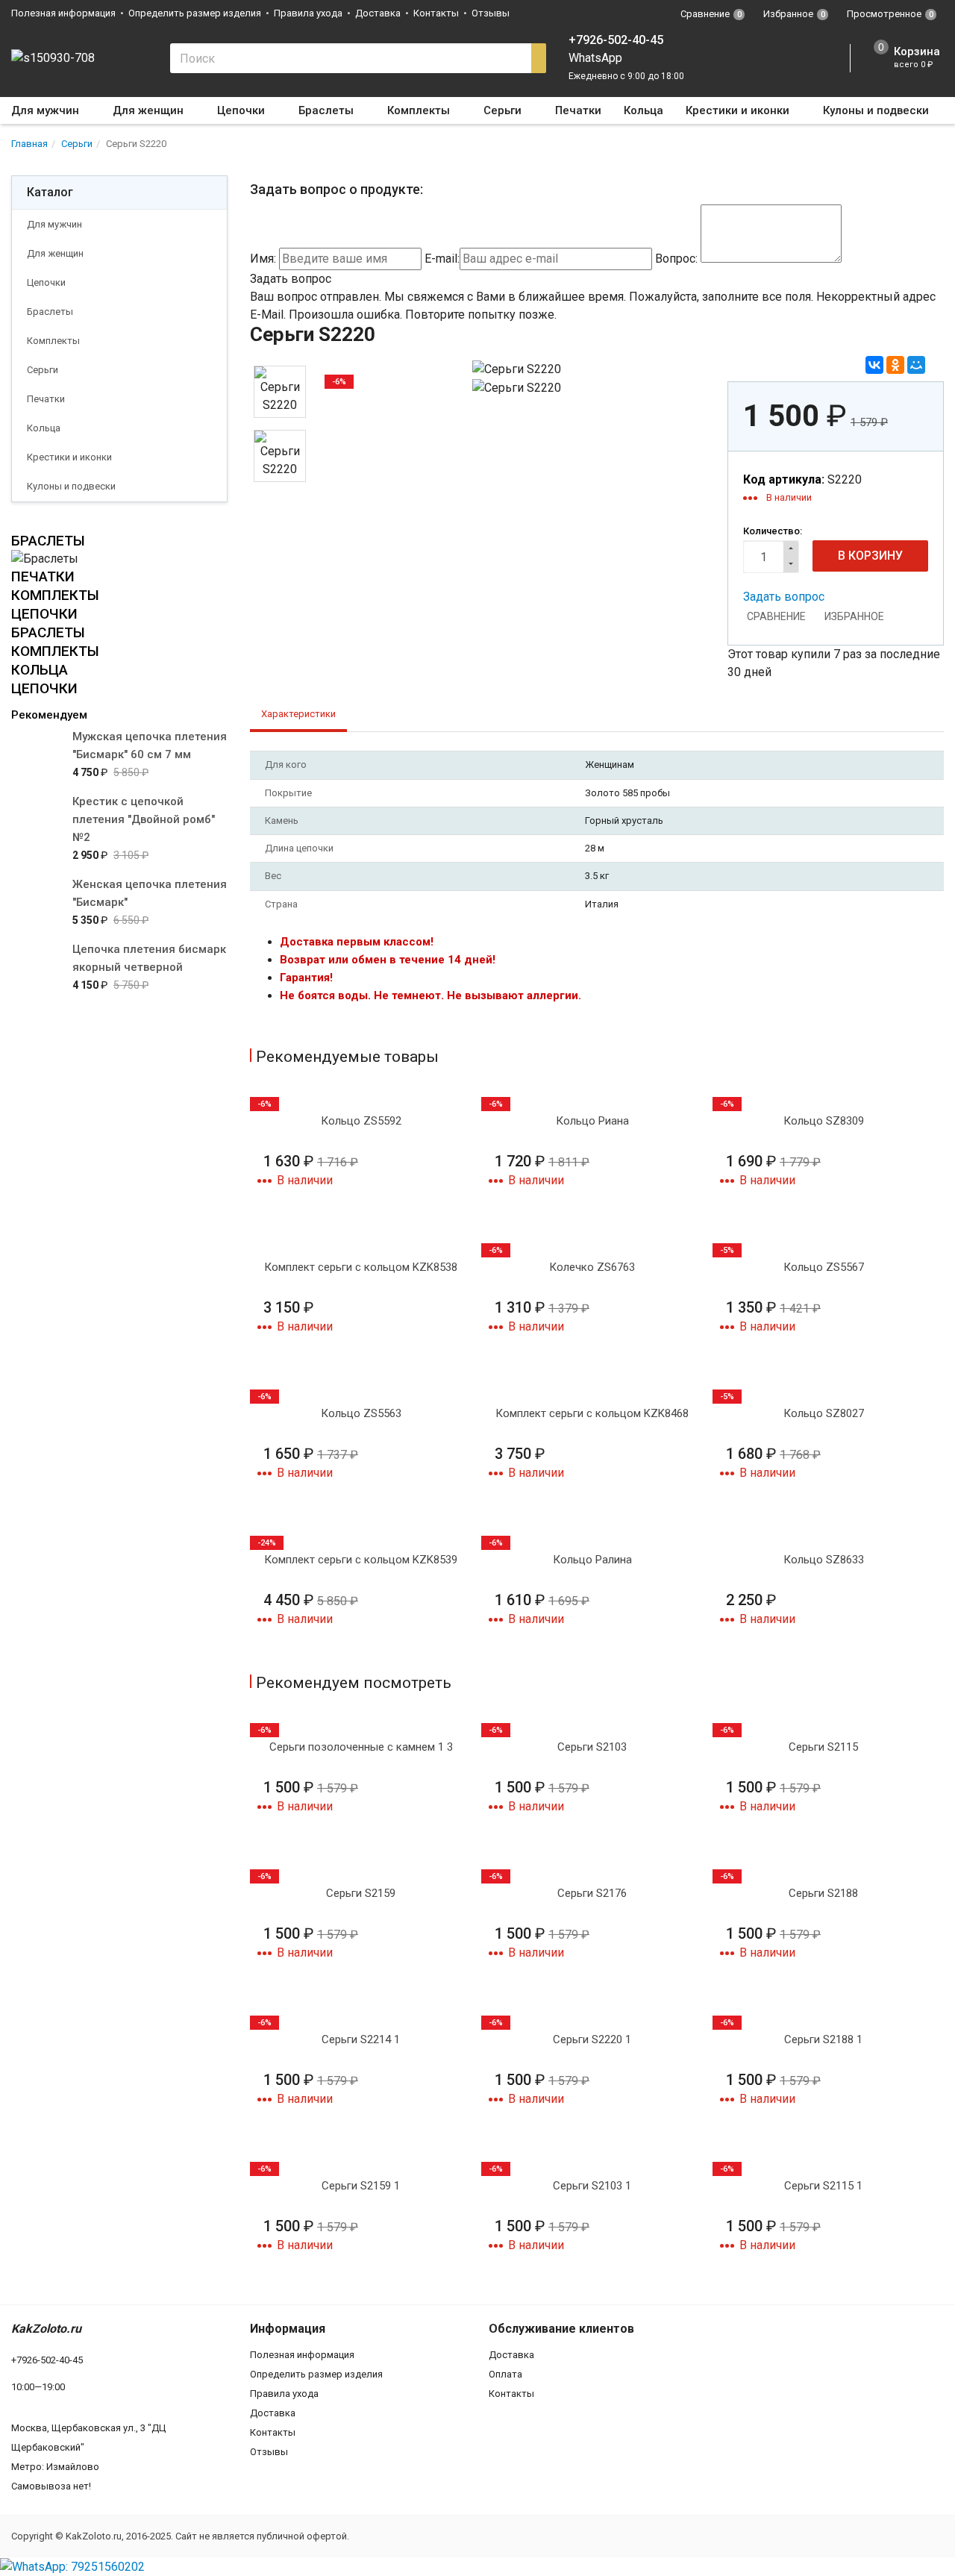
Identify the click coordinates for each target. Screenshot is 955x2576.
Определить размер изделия (195, 13)
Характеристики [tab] (298, 714)
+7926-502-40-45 (616, 40)
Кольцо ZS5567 (824, 1267)
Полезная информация (63, 13)
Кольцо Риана (592, 1121)
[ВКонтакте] (874, 365)
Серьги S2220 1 (592, 2039)
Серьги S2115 (823, 1747)
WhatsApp (595, 58)
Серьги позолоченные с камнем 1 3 (361, 1747)
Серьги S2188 (823, 1893)
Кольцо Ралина (592, 1560)
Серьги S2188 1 (823, 2039)
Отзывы (491, 13)
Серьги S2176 (592, 1893)
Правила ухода (308, 13)
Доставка (378, 13)
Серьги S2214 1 (361, 2039)
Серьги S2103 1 (592, 2186)
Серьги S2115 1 (823, 2186)
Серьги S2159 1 (361, 2186)
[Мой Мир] (916, 365)
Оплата (505, 2374)
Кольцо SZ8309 (824, 1121)
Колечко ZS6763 (592, 1267)
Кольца (644, 110)
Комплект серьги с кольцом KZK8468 (592, 1413)
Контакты (436, 13)
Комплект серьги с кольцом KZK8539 (361, 1560)
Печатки (578, 110)
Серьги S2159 (361, 1893)
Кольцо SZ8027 (824, 1413)
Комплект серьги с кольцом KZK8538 (361, 1267)
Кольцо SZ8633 (824, 1560)
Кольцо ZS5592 (361, 1121)
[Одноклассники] (895, 365)
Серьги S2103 (592, 1747)
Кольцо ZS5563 (361, 1413)
